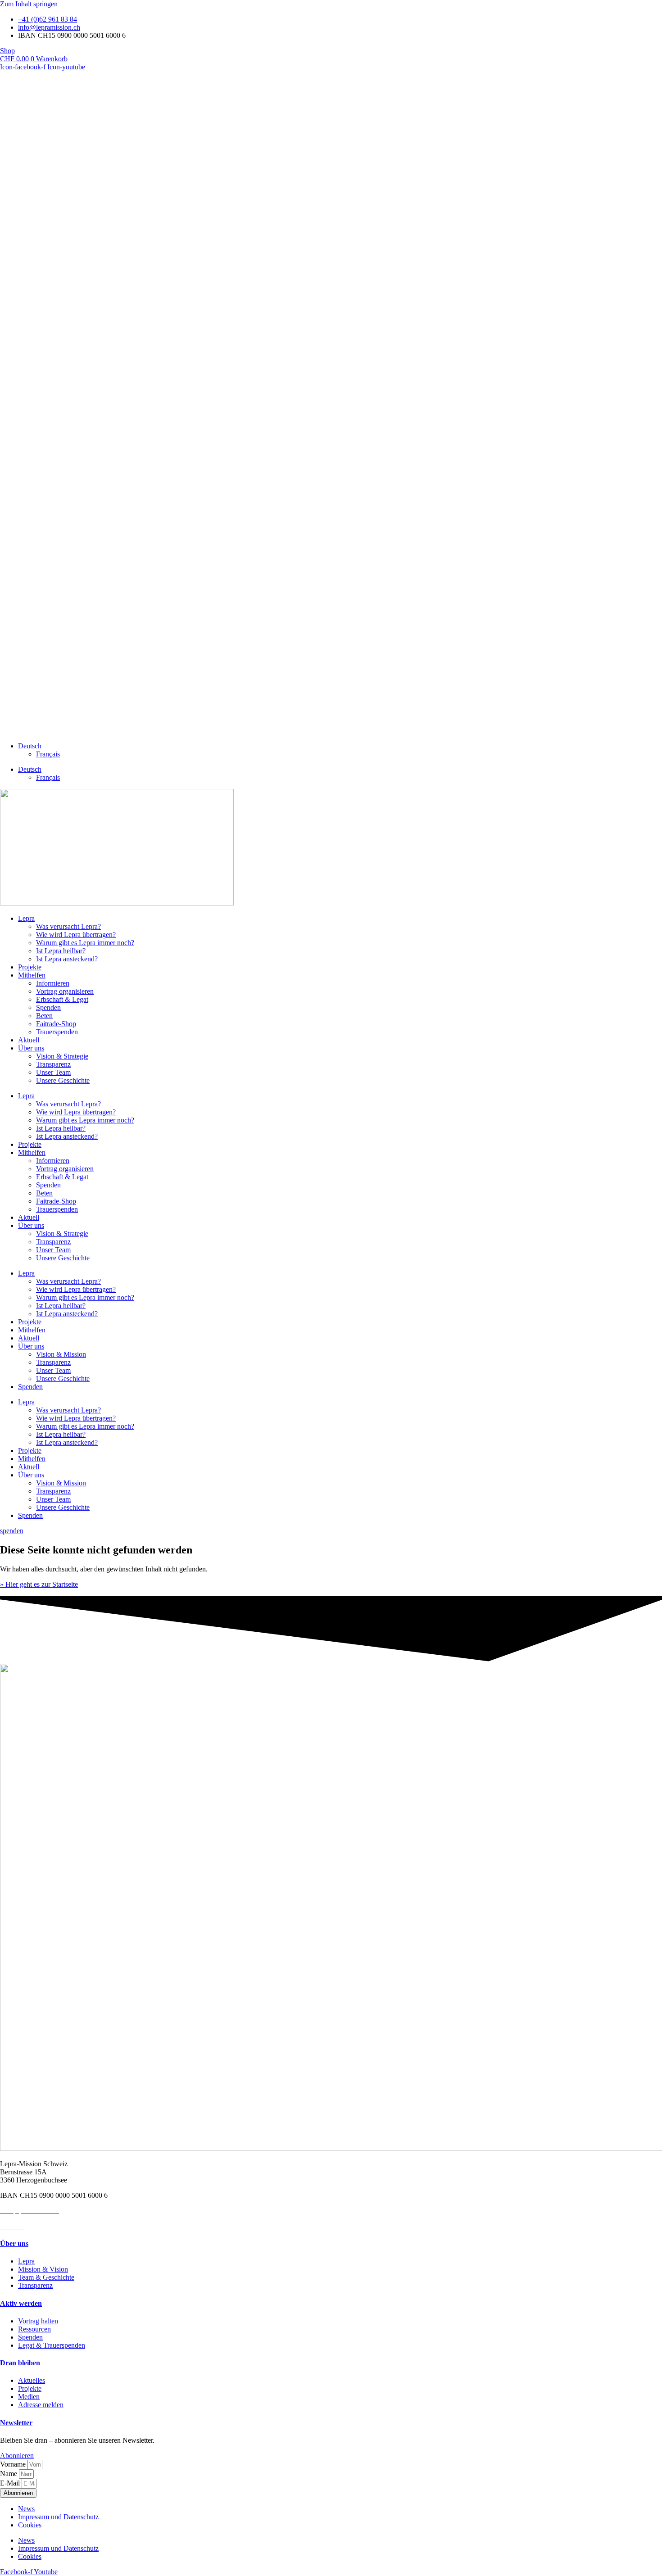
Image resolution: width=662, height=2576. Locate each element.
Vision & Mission (61, 1354)
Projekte (30, 967)
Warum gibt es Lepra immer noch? (85, 943)
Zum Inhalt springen (29, 4)
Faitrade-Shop (56, 1024)
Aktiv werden (21, 2303)
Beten (44, 1016)
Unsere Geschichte (63, 1080)
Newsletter (16, 2423)
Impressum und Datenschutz (58, 2517)
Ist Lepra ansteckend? (67, 959)
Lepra (26, 918)
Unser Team (53, 1072)
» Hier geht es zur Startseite (39, 1584)
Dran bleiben (20, 2363)
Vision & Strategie (62, 1056)
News (26, 2509)
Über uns (31, 1048)
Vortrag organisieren (65, 991)
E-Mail (11, 2483)
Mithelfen (32, 975)
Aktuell (29, 1040)
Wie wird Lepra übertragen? (76, 935)
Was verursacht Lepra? (68, 926)
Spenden (48, 1007)
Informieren (53, 983)
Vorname (14, 2464)
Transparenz (53, 1064)
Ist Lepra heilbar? (61, 951)
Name (9, 2474)
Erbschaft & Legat (62, 999)
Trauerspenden (57, 1032)
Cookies (30, 2525)
